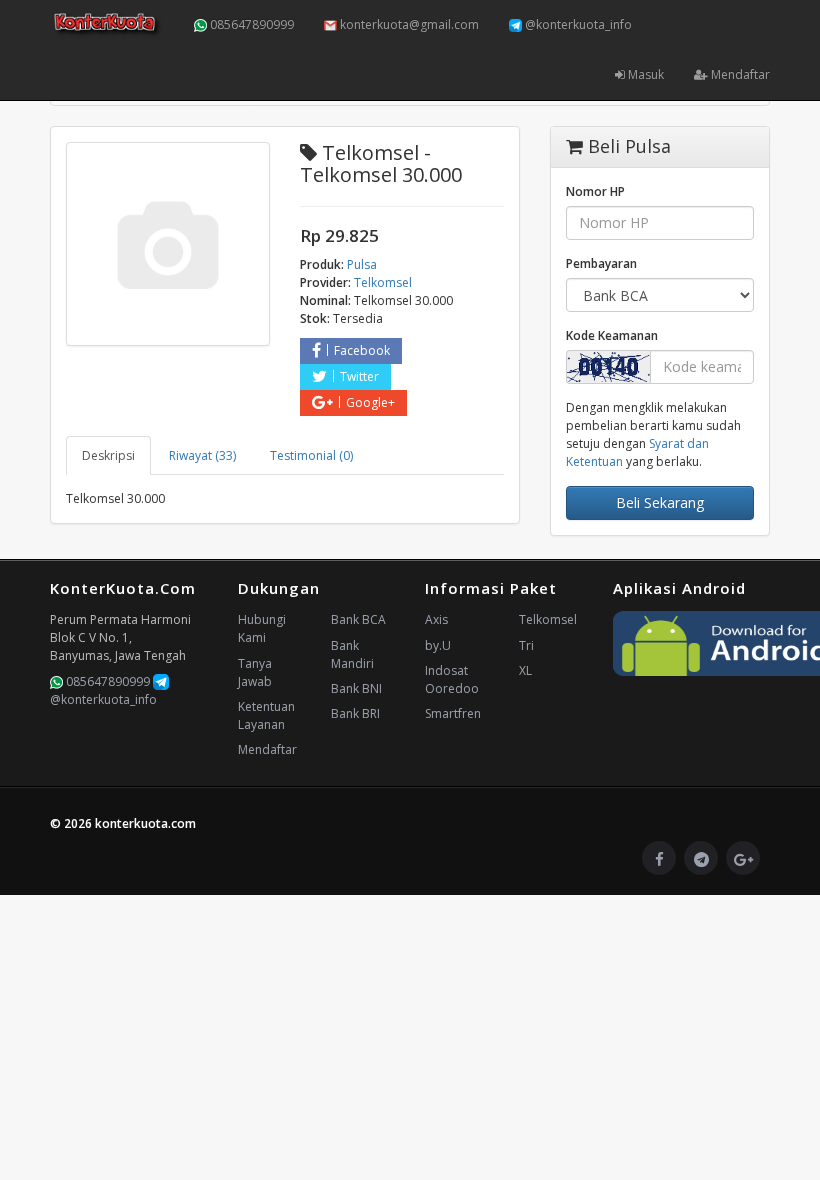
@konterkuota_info (577, 24)
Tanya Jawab (255, 672)
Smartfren (453, 713)
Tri (526, 645)
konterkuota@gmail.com (408, 24)
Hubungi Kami (262, 628)
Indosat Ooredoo (452, 679)
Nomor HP (595, 191)
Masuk (644, 74)
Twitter (359, 376)
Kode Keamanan (612, 335)
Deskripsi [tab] (108, 455)
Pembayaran (601, 263)
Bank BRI (355, 713)
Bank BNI (356, 688)
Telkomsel (548, 619)
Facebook (362, 350)
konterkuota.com (145, 823)
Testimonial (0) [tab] (311, 455)
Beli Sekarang (660, 502)
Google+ (370, 402)
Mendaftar (739, 74)
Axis (436, 619)
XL (525, 670)
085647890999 (250, 24)
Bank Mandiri (352, 654)
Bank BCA (358, 619)
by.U (438, 645)
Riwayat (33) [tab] (202, 455)
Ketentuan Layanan (266, 715)
